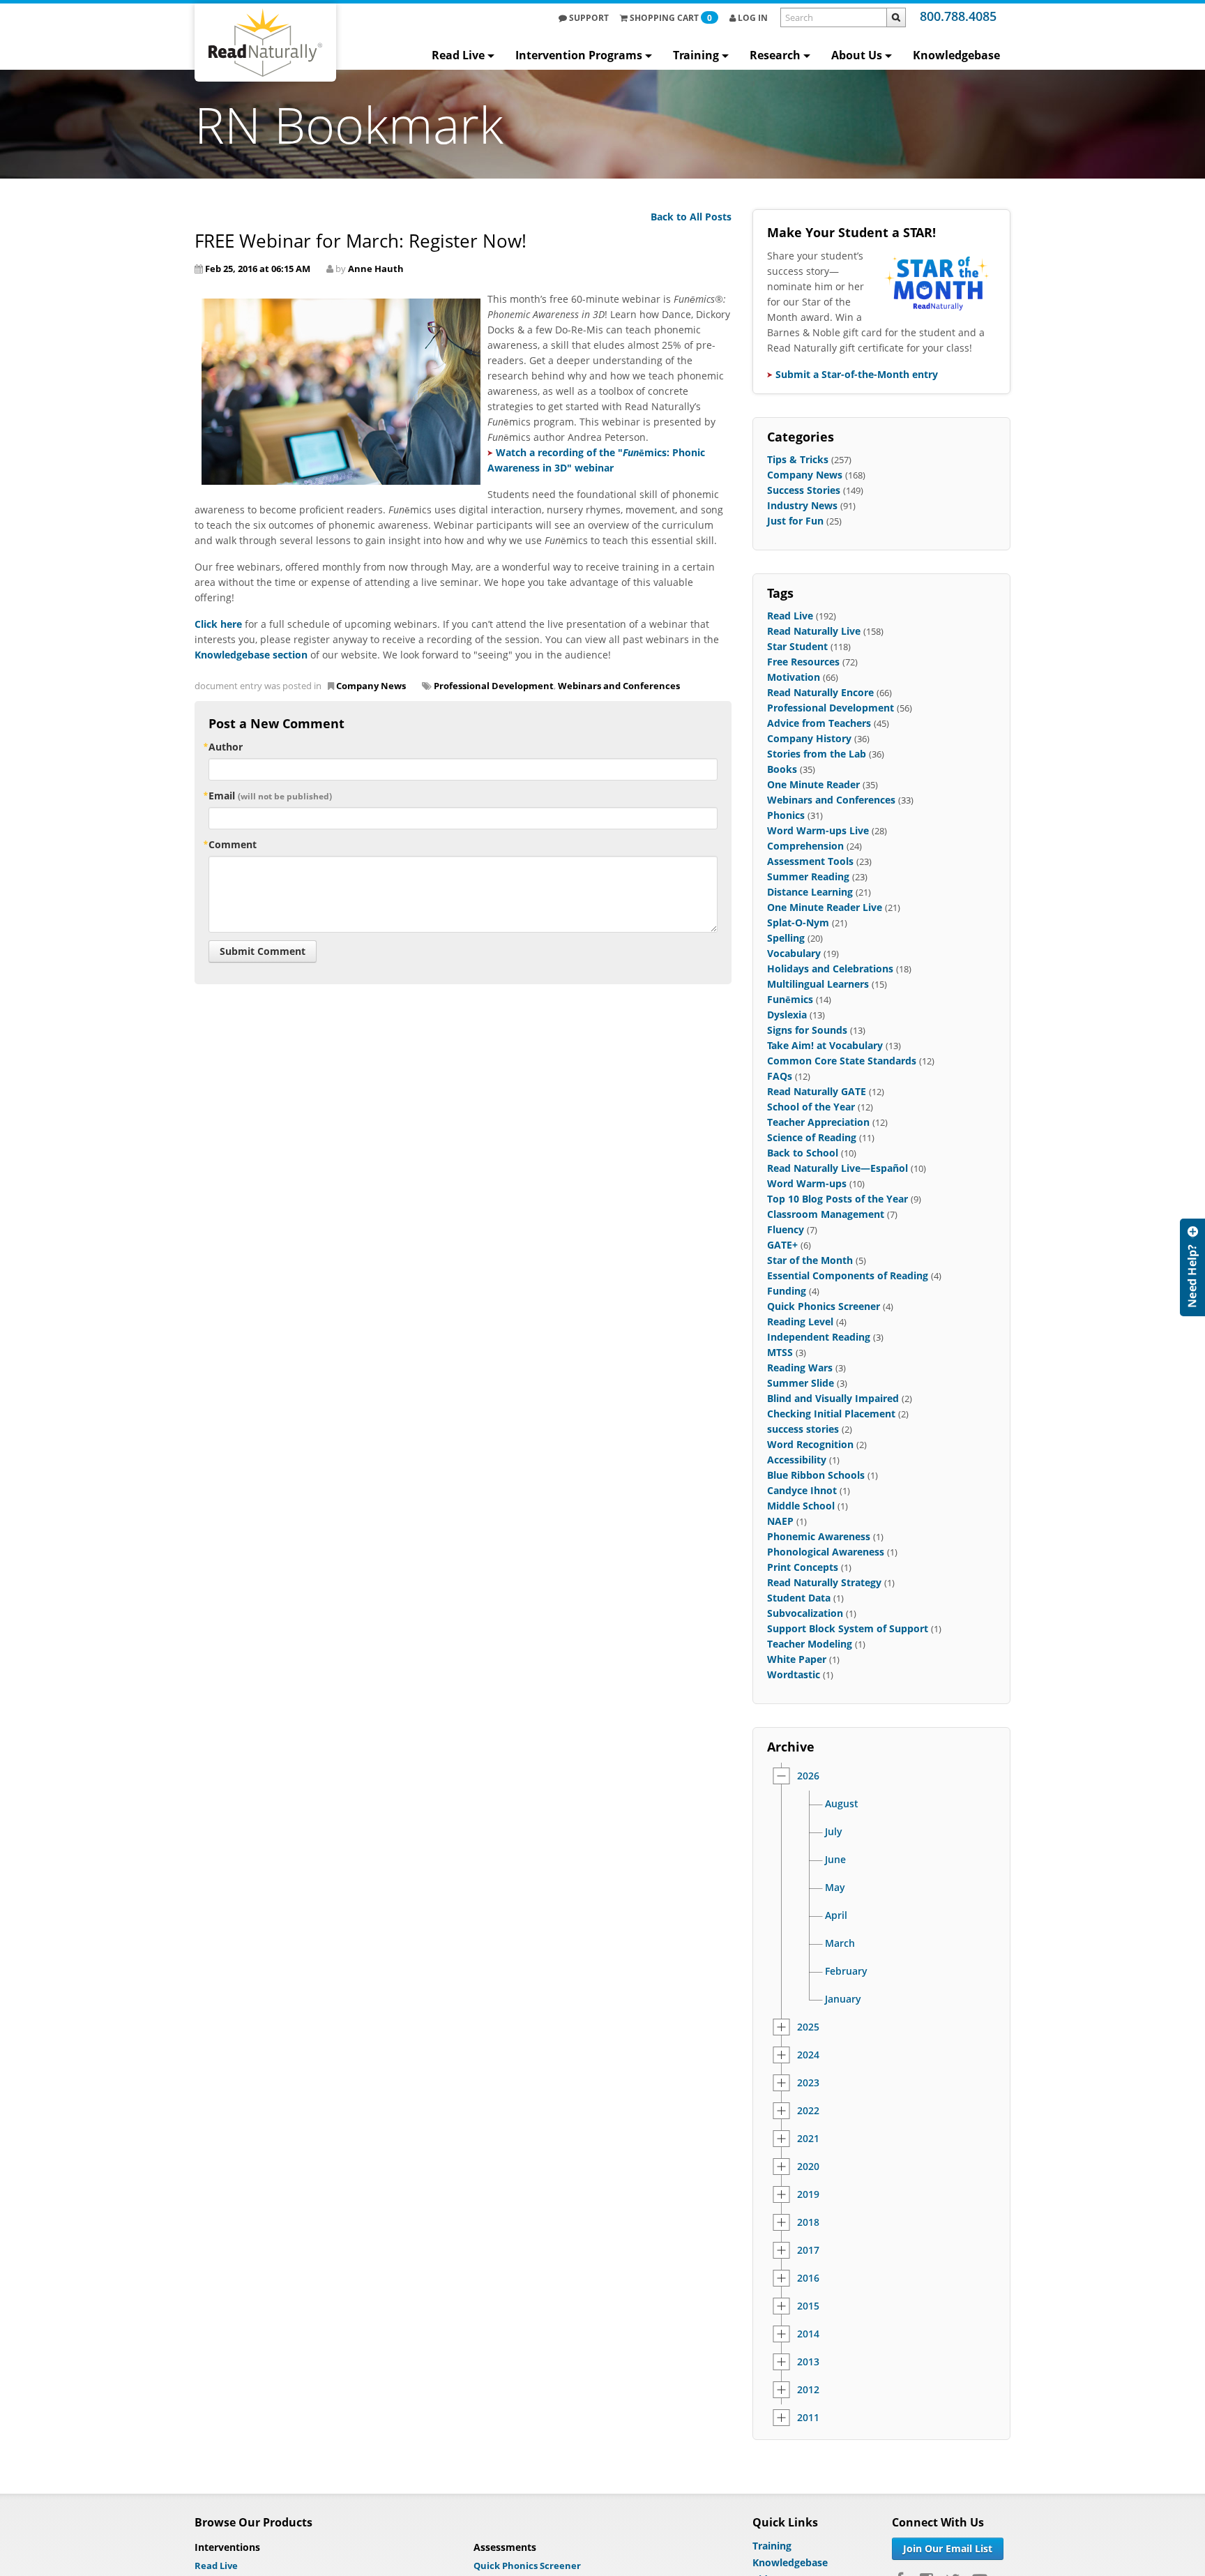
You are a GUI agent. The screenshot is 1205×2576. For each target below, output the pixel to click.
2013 (808, 2362)
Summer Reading (808, 876)
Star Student (797, 646)
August (842, 1804)
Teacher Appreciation (818, 1122)
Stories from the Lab (817, 754)
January (843, 1999)
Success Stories (804, 490)
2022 (808, 2111)
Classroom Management (826, 1214)
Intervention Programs (579, 55)
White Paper (797, 1659)
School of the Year (811, 1107)
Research (775, 55)
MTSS (780, 1352)
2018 (808, 2222)
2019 (808, 2194)
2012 (808, 2390)
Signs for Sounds (807, 1030)
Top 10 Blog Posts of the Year (838, 1199)
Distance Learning (810, 892)
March (840, 1943)
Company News (371, 686)
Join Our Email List (948, 2548)
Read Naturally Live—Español (838, 1168)
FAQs (780, 1076)
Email (270, 796)
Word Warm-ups (807, 1183)
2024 (808, 2055)
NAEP (780, 1521)
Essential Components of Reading (848, 1275)
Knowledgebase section (251, 655)
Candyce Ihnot (802, 1490)
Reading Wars (800, 1368)
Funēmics (790, 999)
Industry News (802, 505)
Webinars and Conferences (619, 686)
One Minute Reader (813, 784)
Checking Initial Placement (831, 1414)
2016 (808, 2278)
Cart (671, 18)
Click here (218, 624)
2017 (808, 2250)
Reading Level (800, 1321)
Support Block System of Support (848, 1628)
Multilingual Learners (818, 984)
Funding (787, 1291)
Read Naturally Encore (820, 692)
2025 (808, 2027)
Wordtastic (794, 1674)
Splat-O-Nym (798, 922)
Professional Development (494, 686)
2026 (808, 1776)
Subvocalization (805, 1613)
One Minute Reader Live (825, 907)
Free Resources (803, 662)
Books (782, 769)
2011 (808, 2418)
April (836, 1915)
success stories (803, 1429)
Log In (752, 18)
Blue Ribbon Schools (816, 1475)
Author (226, 747)
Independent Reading (819, 1337)
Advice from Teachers (819, 723)
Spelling (786, 938)
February (846, 1971)
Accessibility (797, 1460)
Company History (809, 738)
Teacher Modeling (810, 1644)
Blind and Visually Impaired (833, 1398)
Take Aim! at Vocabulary (825, 1045)
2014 (808, 2334)
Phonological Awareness (826, 1552)
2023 (808, 2083)
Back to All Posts (691, 217)
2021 (808, 2139)
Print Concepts (803, 1567)
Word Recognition (810, 1444)
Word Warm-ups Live (818, 830)
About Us (857, 55)
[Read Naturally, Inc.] (265, 43)
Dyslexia (787, 1015)
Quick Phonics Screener (824, 1306)
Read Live (458, 55)
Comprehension (805, 846)
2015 (808, 2306)
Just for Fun (795, 521)
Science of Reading (812, 1137)
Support (588, 18)
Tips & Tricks (798, 459)
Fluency (786, 1229)
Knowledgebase (956, 55)
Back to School (803, 1153)
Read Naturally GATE (817, 1091)
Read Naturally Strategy (824, 1582)
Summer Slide (801, 1383)
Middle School (801, 1506)
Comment (233, 844)
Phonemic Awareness (819, 1536)
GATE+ (782, 1245)
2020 (808, 2167)
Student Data (799, 1598)
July (834, 1832)
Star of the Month (810, 1260)
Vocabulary (794, 953)
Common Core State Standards (842, 1061)
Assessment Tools (810, 861)
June (835, 1860)
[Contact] (1192, 1267)
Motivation (794, 677)
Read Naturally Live (814, 631)
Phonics (786, 815)
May (835, 1888)
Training (696, 55)
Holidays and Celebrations (830, 969)
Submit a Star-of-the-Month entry (857, 374)
